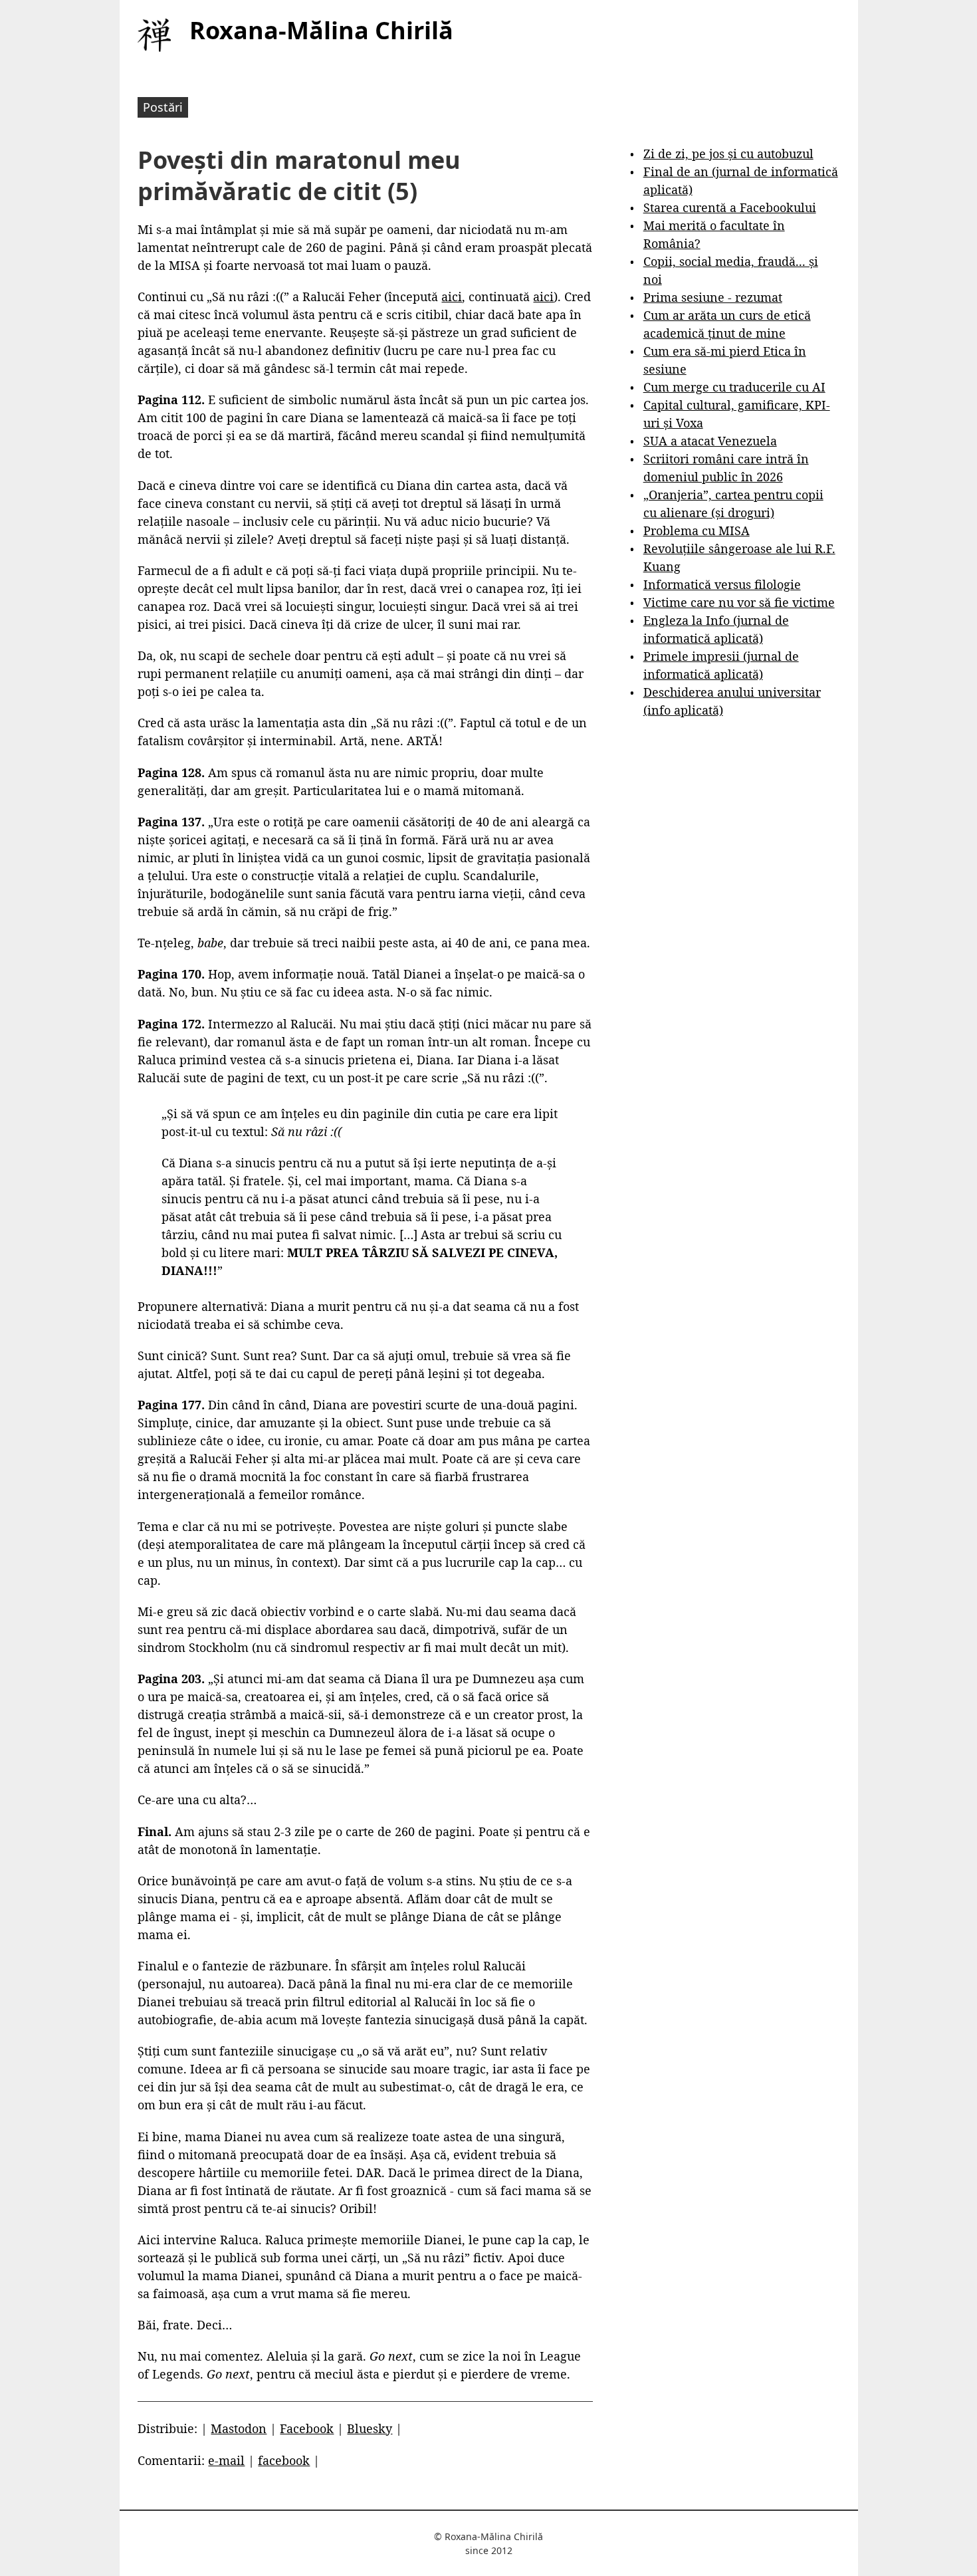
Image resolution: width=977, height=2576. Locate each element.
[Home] (154, 35)
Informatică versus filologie (722, 584)
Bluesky (370, 2428)
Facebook (307, 2428)
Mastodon (239, 2428)
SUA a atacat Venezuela (710, 441)
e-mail (226, 2460)
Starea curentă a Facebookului (730, 207)
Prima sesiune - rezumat (713, 297)
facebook (284, 2460)
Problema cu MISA (697, 530)
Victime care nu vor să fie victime (739, 602)
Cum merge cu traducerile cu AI (734, 387)
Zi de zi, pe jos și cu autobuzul (728, 154)
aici (452, 296)
